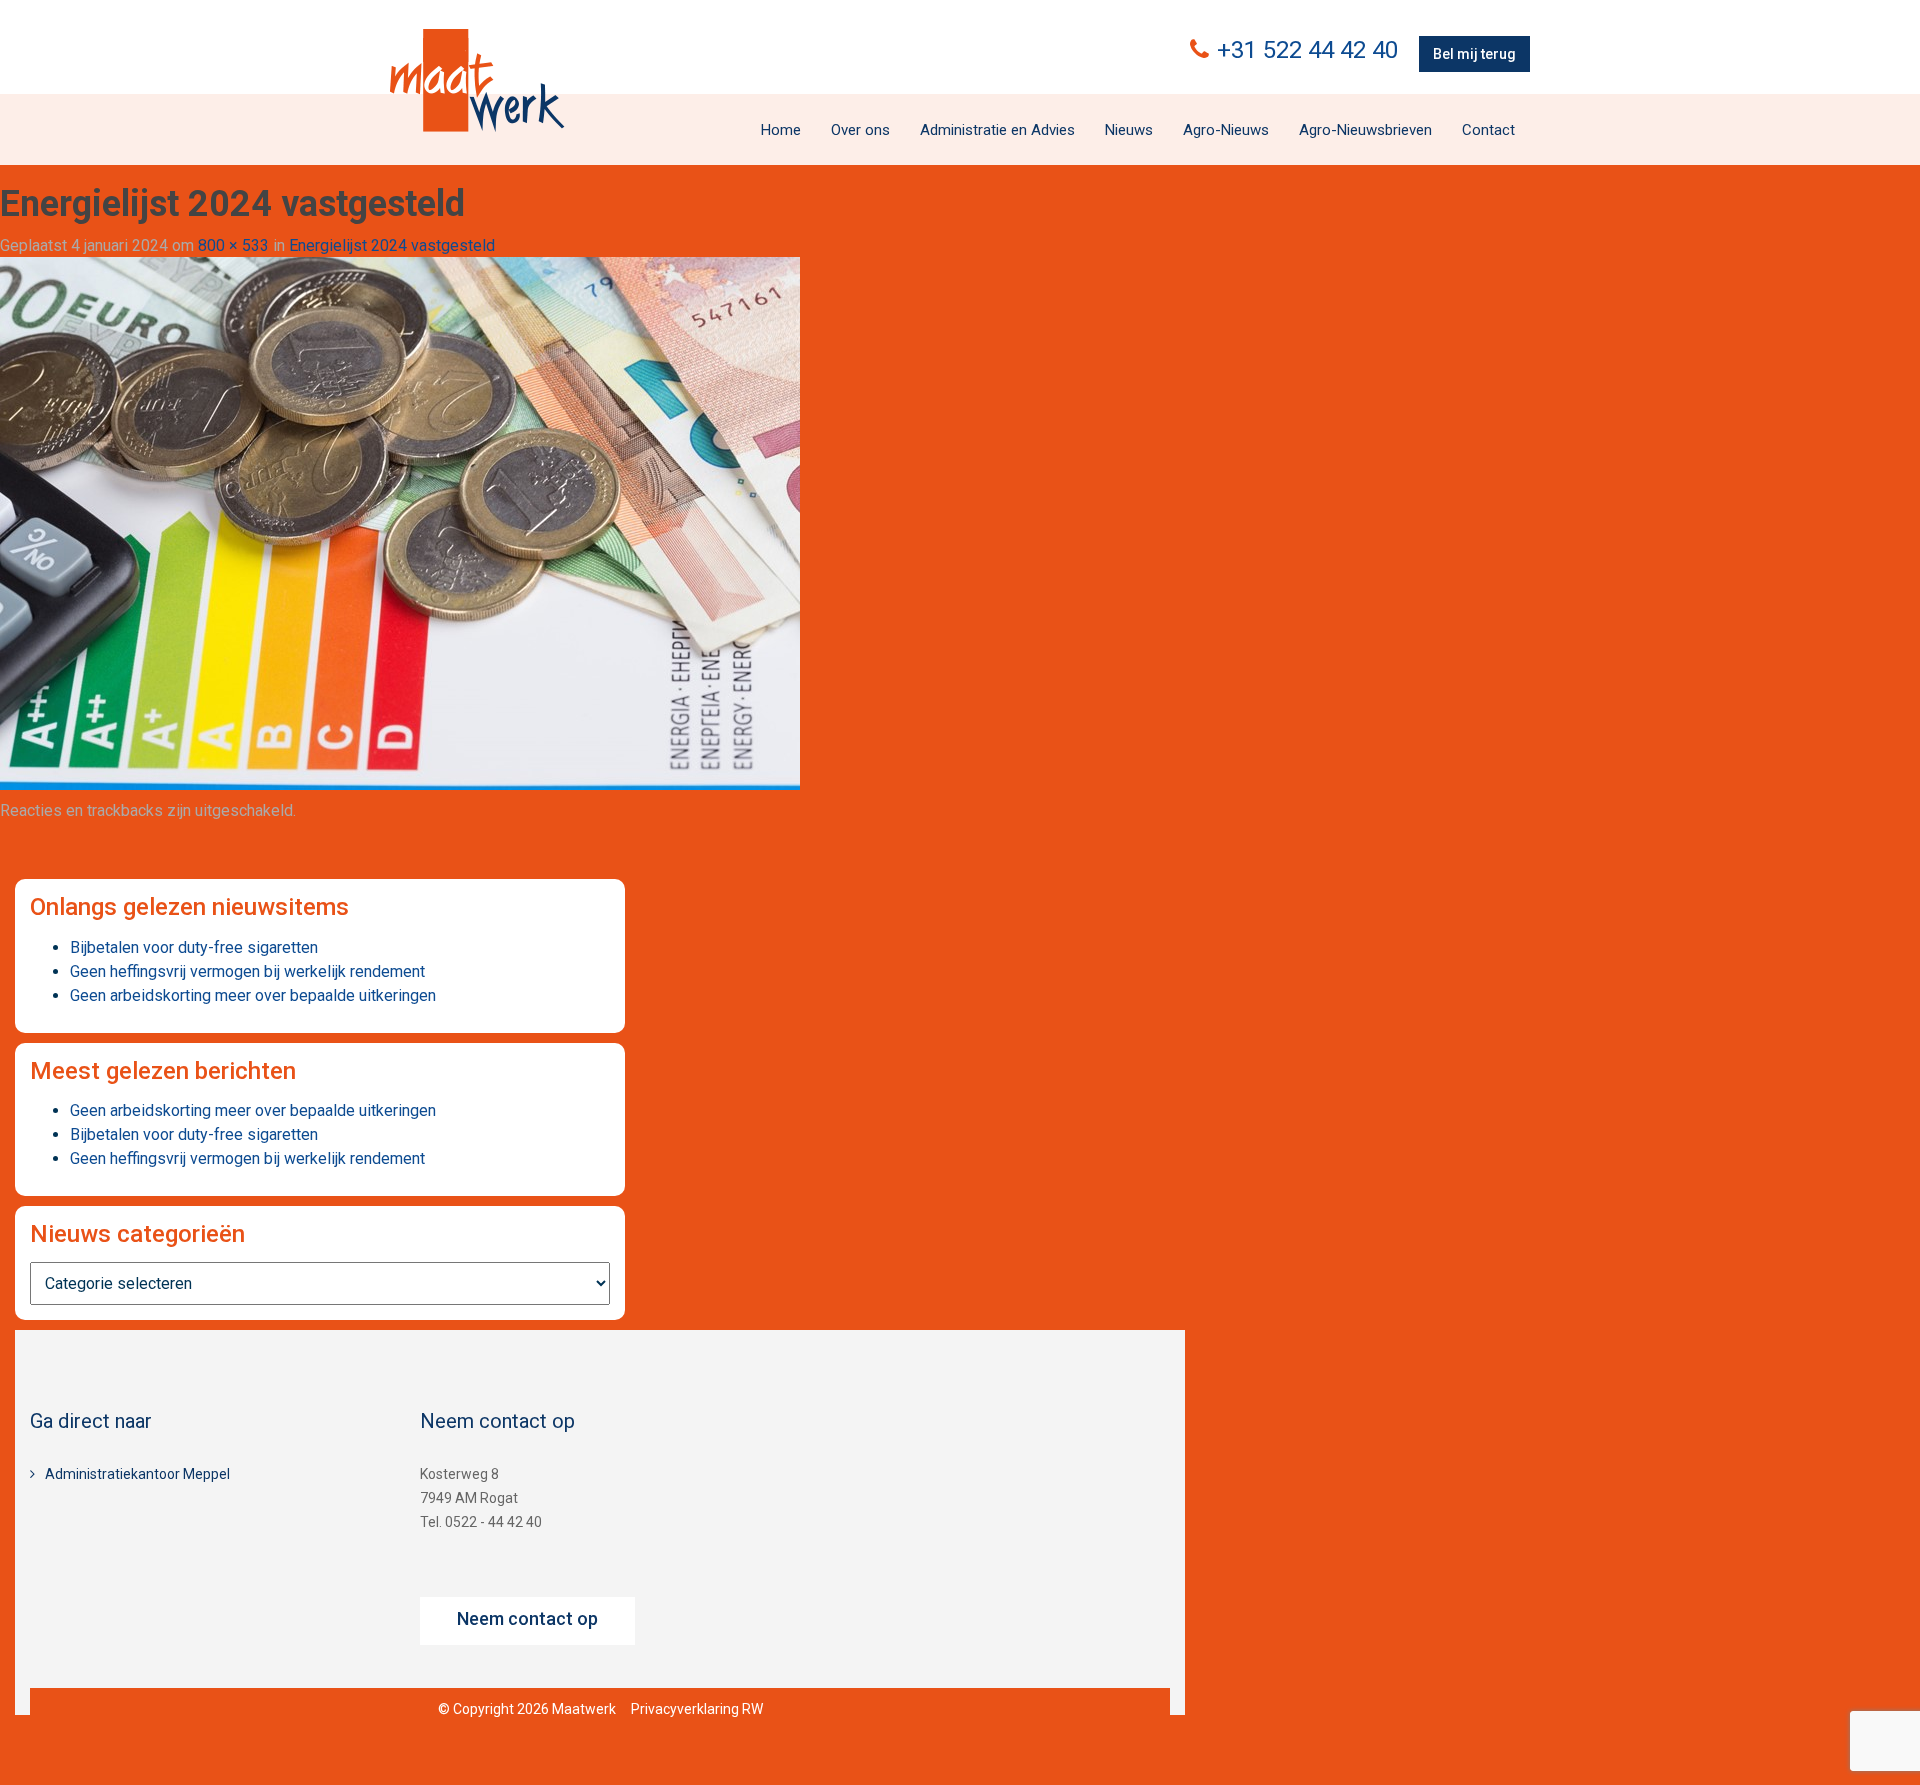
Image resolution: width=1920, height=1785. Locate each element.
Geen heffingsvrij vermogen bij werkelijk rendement (247, 971)
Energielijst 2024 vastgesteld (392, 245)
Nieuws (1129, 130)
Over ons (860, 130)
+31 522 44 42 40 (1307, 50)
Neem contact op (527, 1618)
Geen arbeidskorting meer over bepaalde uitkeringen (253, 995)
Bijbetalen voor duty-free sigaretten (194, 947)
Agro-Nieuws (1226, 130)
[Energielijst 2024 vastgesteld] (400, 522)
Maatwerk (477, 80)
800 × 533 (233, 245)
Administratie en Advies (997, 130)
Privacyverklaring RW (697, 1709)
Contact (1488, 130)
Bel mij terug (1474, 54)
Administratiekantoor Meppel (137, 1474)
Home (781, 130)
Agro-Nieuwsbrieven (1365, 130)
